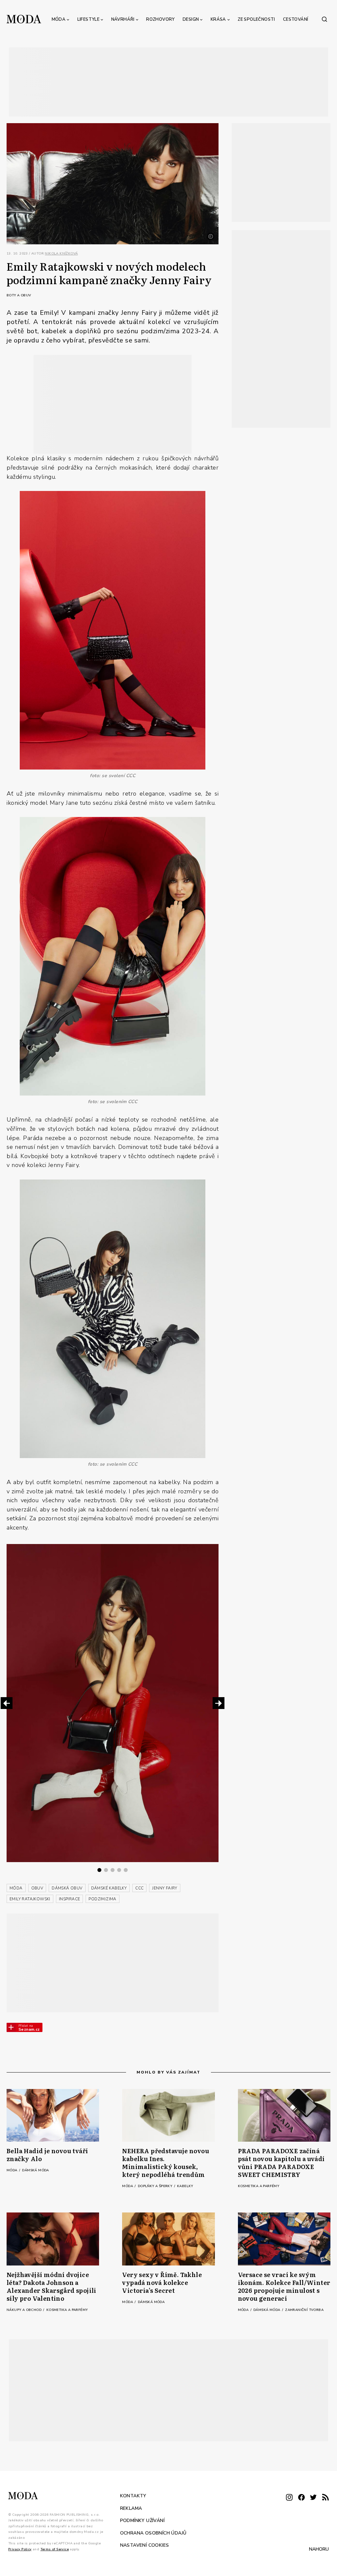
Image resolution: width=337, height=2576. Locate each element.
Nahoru (319, 2549)
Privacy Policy (20, 2549)
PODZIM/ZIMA (102, 1899)
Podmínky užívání (142, 2521)
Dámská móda (35, 2170)
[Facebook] (301, 2498)
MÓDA (16, 1888)
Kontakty (133, 2496)
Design (191, 19)
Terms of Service (55, 2549)
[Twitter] (313, 2498)
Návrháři (123, 19)
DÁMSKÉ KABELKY (109, 1888)
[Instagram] (289, 2498)
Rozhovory (160, 19)
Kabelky (185, 2186)
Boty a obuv (19, 295)
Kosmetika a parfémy (259, 2186)
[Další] (219, 1703)
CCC (139, 1888)
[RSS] (325, 2498)
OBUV (37, 1888)
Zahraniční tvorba (304, 2310)
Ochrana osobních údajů (153, 2533)
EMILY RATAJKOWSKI (30, 1899)
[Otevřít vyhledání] (324, 19)
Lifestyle (89, 19)
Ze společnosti (256, 19)
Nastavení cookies (145, 2545)
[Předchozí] (7, 1703)
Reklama (131, 2508)
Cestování (296, 19)
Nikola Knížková (61, 254)
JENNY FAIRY (165, 1888)
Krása (218, 19)
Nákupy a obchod (25, 2310)
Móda (59, 19)
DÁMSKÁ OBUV (67, 1888)
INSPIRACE (70, 1899)
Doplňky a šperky (156, 2186)
